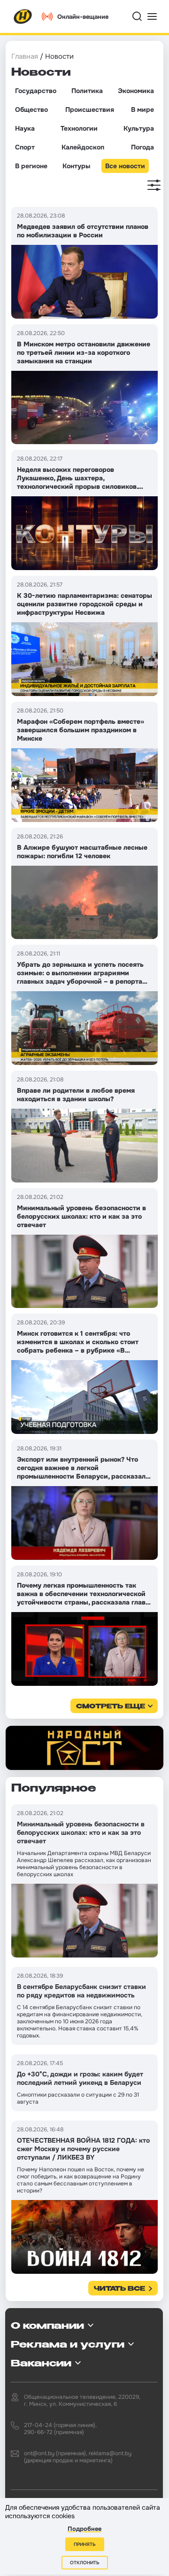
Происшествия (90, 110)
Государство (36, 91)
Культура (139, 128)
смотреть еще (111, 1707)
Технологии (79, 128)
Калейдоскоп (83, 147)
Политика (87, 91)
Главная (25, 56)
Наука (25, 128)
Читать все (119, 2289)
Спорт (25, 147)
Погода (142, 147)
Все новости (125, 166)
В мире (142, 110)
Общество (31, 110)
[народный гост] (84, 1748)
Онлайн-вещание (83, 17)
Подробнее (84, 2529)
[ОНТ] (23, 16)
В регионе (31, 166)
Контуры (76, 166)
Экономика (136, 91)
